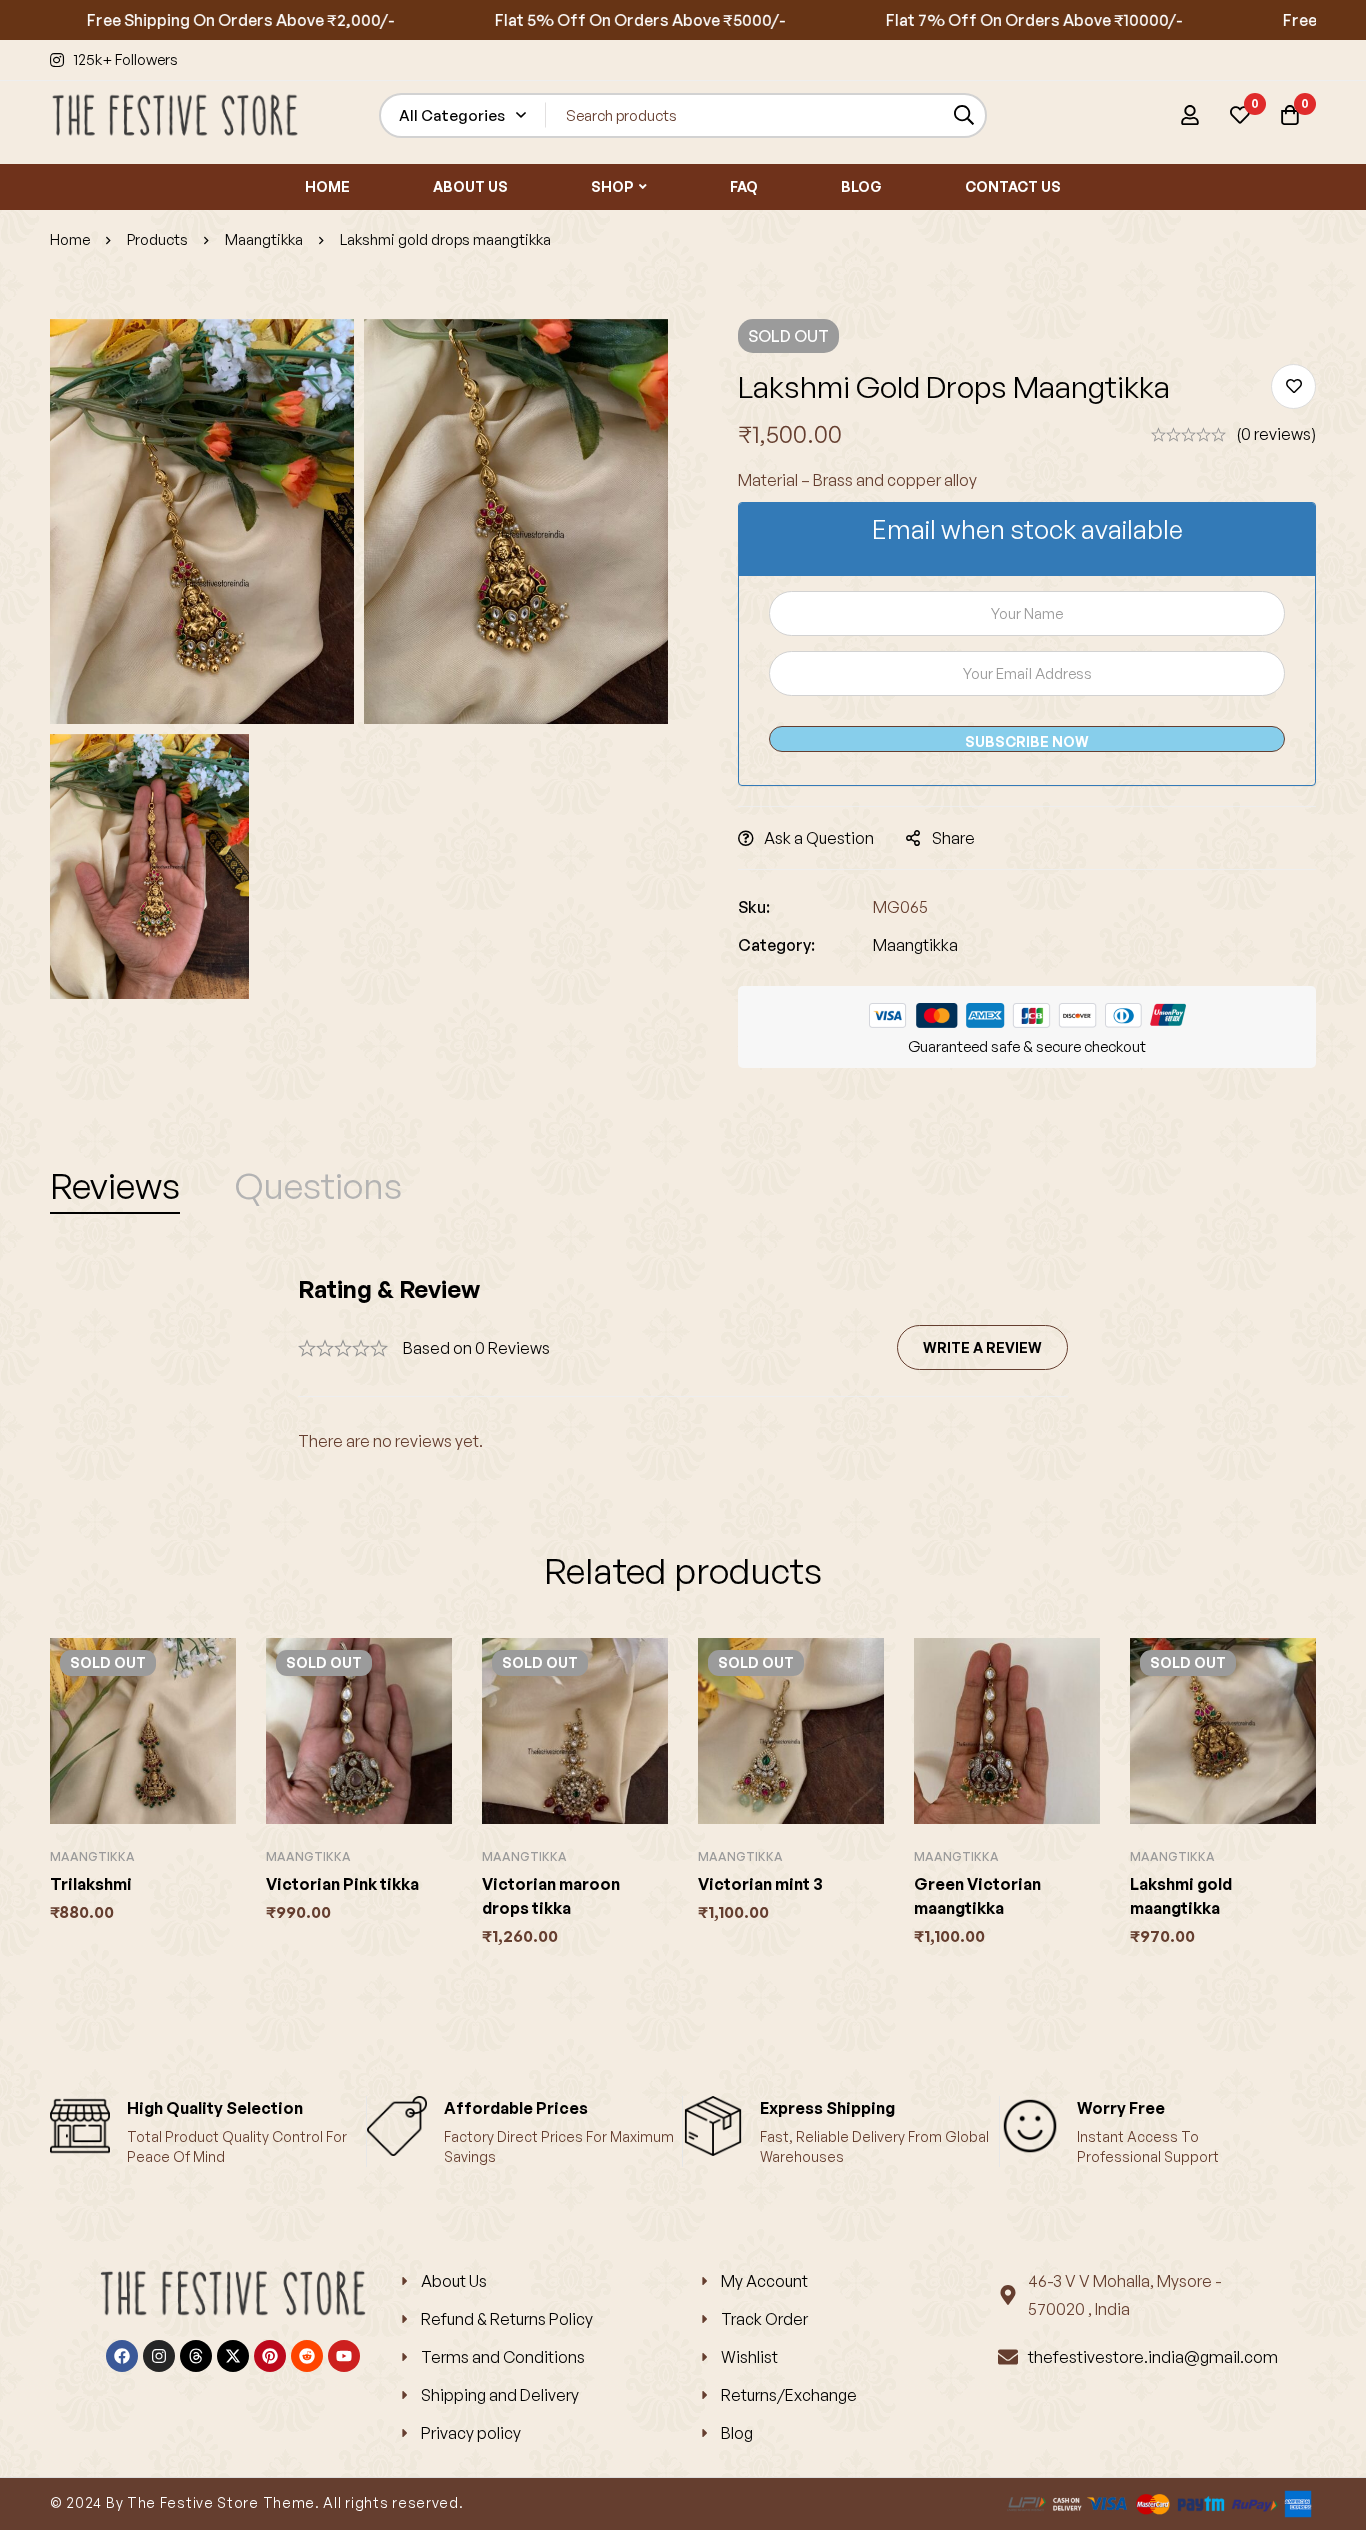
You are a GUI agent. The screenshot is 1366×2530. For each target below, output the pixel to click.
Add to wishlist (1293, 386)
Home (70, 239)
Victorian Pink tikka (342, 1884)
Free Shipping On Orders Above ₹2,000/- (182, 20)
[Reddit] (307, 2356)
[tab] (115, 1186)
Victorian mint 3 (760, 1884)
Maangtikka (264, 239)
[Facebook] (122, 2356)
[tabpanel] (683, 1364)
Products (157, 239)
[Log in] (1190, 115)
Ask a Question (819, 838)
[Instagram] (159, 2356)
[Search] (964, 115)
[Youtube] (344, 2356)
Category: (776, 945)
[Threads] (196, 2356)
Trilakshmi (91, 1884)
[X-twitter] (233, 2356)
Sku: (754, 907)
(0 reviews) (1276, 434)
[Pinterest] (270, 2356)
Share (953, 838)
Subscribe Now (1027, 741)
